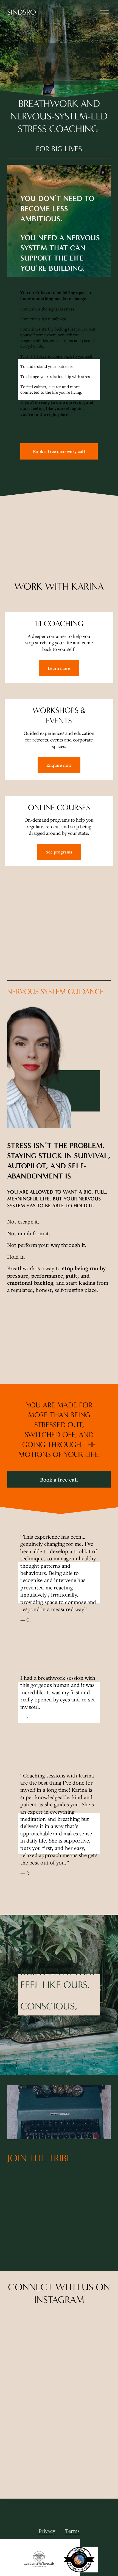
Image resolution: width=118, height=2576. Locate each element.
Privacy (47, 2531)
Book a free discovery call (59, 451)
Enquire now (59, 765)
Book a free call (59, 1480)
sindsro (22, 12)
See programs (59, 852)
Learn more (59, 668)
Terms (72, 2531)
